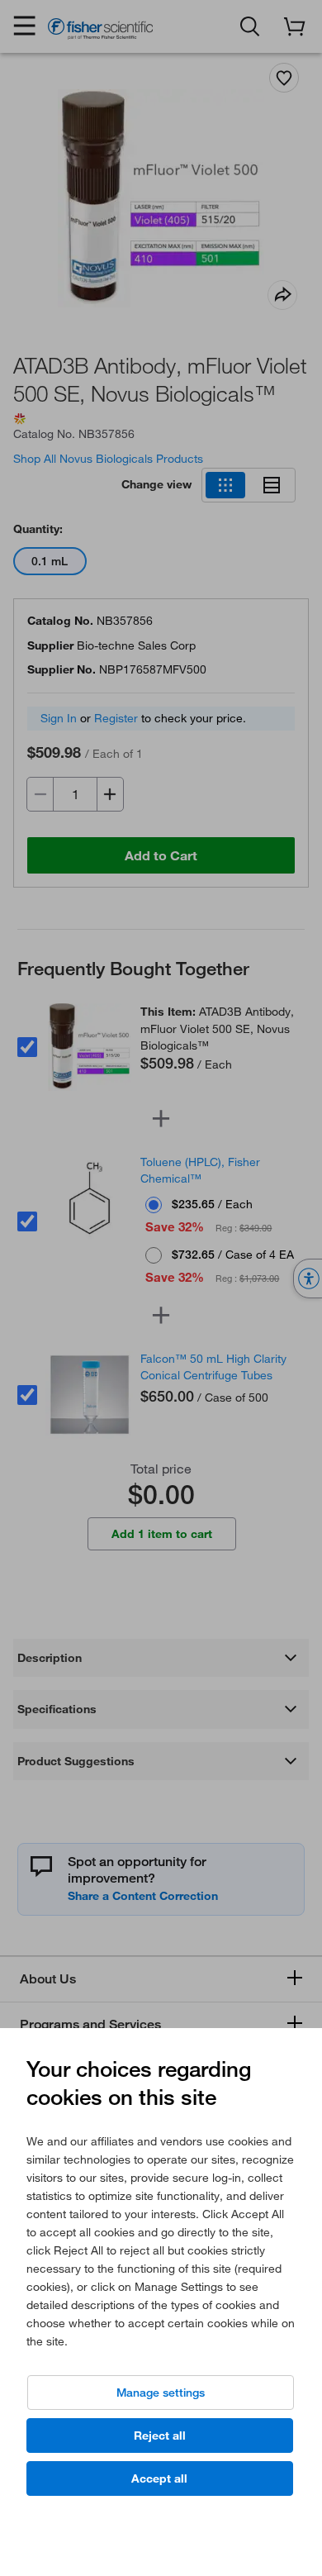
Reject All (160, 2436)
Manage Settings (161, 2393)
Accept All (159, 2478)
